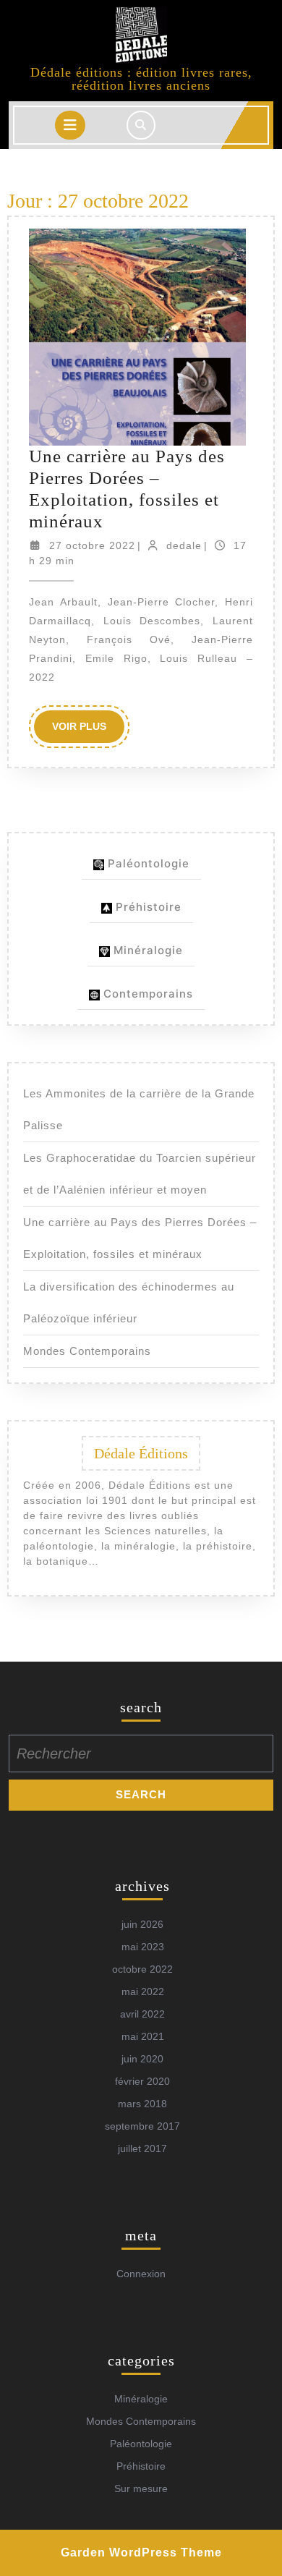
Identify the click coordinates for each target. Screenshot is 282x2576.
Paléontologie (147, 863)
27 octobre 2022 (92, 545)
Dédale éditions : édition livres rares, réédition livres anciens (141, 79)
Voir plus (88, 731)
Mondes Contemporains (87, 1351)
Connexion (141, 2274)
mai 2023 (143, 1947)
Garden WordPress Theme (141, 2552)
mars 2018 (142, 2104)
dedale (184, 545)
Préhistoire (147, 907)
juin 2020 (142, 2059)
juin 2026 (142, 1924)
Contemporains (146, 994)
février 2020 (142, 2081)
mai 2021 (143, 2036)
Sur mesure (141, 2488)
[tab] (70, 125)
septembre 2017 (142, 2126)
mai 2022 (143, 1991)
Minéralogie (146, 950)
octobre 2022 (142, 1969)
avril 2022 (142, 2014)
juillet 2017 (142, 2148)
